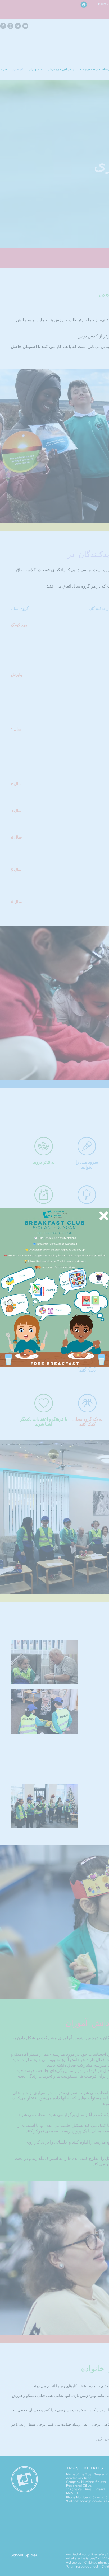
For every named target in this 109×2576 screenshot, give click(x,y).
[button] (104, 1216)
